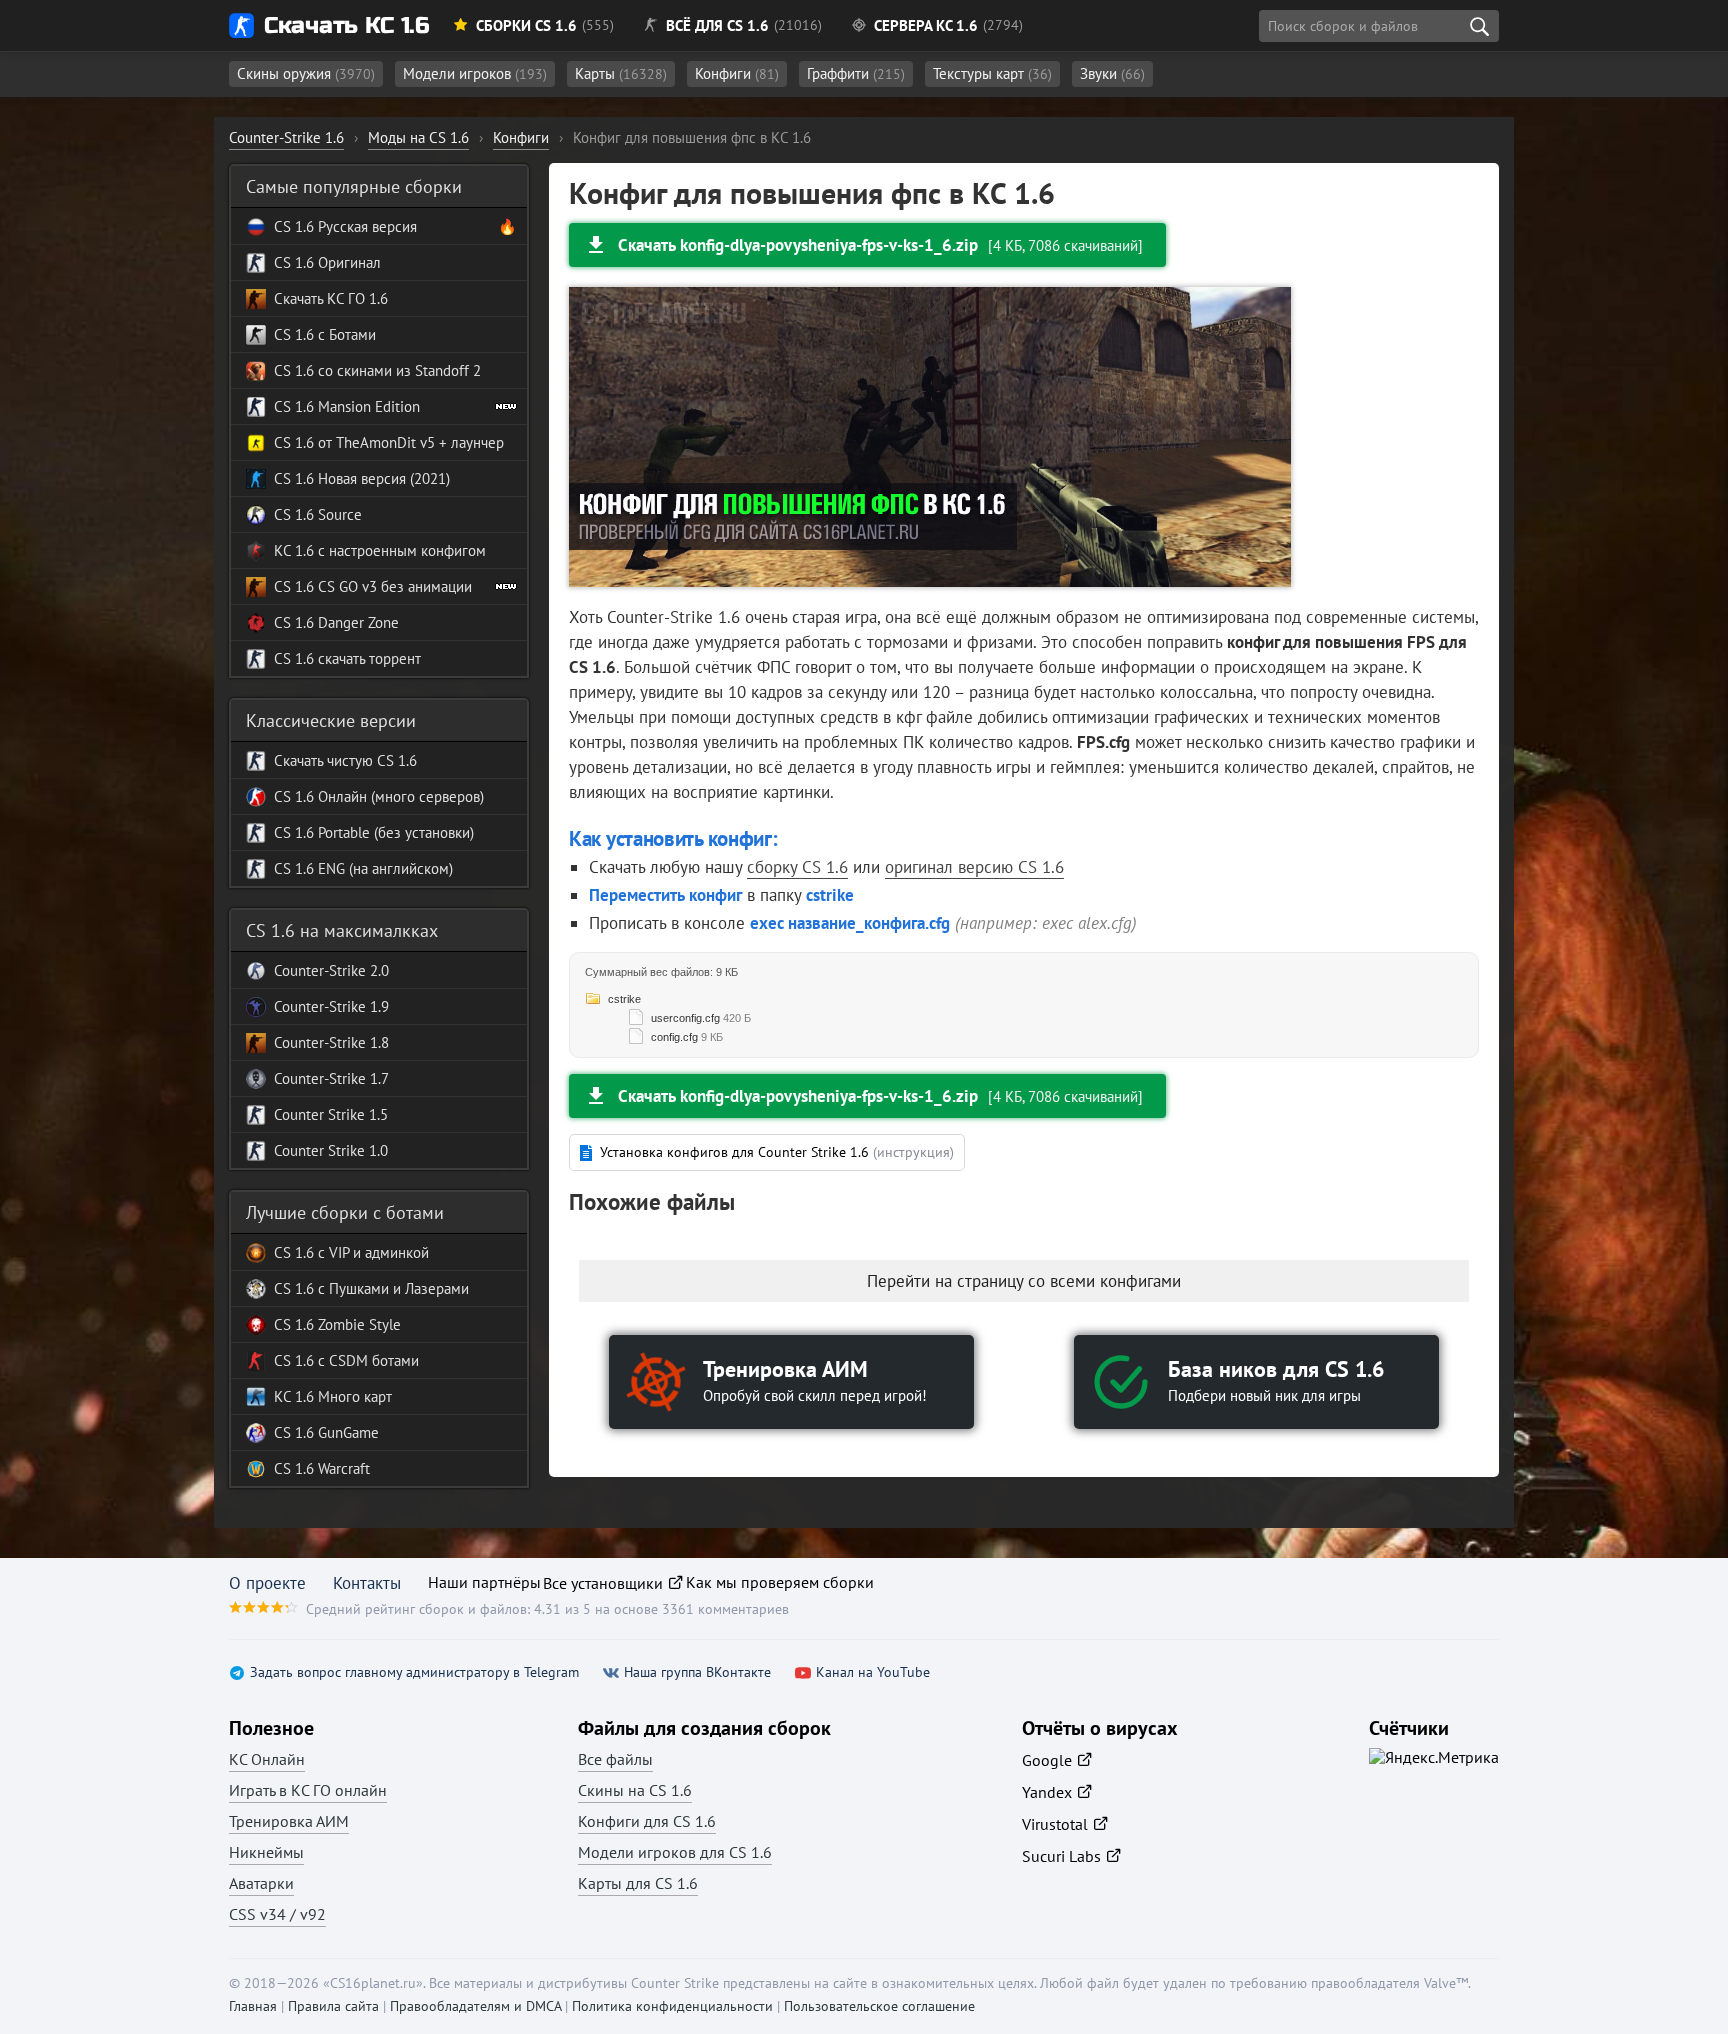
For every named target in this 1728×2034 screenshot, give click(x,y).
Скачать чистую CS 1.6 (345, 760)
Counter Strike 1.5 (331, 1114)
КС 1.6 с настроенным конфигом (380, 550)
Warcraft (342, 1468)
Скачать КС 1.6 (346, 25)
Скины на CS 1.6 (635, 1790)
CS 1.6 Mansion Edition (347, 406)
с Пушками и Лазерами (391, 1288)
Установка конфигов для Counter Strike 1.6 (777, 1152)
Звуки (1112, 73)
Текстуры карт (992, 73)
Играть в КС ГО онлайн (308, 1790)
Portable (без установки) (394, 832)
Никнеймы (266, 1852)
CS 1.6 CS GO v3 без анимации (373, 586)
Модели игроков (475, 73)
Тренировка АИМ (289, 1821)
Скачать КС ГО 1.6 (331, 298)
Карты (621, 73)
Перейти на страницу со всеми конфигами (1024, 1281)
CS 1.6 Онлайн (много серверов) (379, 796)
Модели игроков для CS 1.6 (675, 1852)
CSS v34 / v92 (277, 1914)
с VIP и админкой (371, 1252)
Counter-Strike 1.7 (331, 1078)
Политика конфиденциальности (672, 2006)
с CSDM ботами (366, 1360)
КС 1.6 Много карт (333, 1396)
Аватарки (261, 1883)
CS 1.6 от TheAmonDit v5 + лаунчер (389, 442)
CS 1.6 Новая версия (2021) (362, 478)
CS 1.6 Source (318, 514)
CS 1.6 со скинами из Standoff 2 (377, 370)
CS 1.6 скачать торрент (347, 658)
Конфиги (737, 73)
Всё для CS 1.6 (717, 25)
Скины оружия (306, 73)
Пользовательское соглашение (879, 2006)
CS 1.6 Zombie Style (337, 1324)
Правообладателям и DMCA (475, 2006)
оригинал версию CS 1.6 (974, 867)
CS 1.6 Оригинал (327, 262)
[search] (1479, 26)
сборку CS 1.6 (797, 867)
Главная (253, 2006)
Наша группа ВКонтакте (697, 1672)
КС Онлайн (267, 1759)
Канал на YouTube (873, 1672)
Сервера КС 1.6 (926, 25)
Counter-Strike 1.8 (331, 1042)
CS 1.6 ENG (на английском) (363, 868)
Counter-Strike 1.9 (331, 1006)
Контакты (367, 1583)
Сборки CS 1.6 (526, 25)
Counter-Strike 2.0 (331, 970)
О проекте (267, 1583)
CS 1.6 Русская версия (345, 226)
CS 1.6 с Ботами (325, 334)
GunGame (346, 1432)
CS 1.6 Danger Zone (336, 622)
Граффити (856, 73)
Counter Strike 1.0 (331, 1150)
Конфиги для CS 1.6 (647, 1821)
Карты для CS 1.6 (638, 1883)
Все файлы (615, 1759)
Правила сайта (333, 2006)
